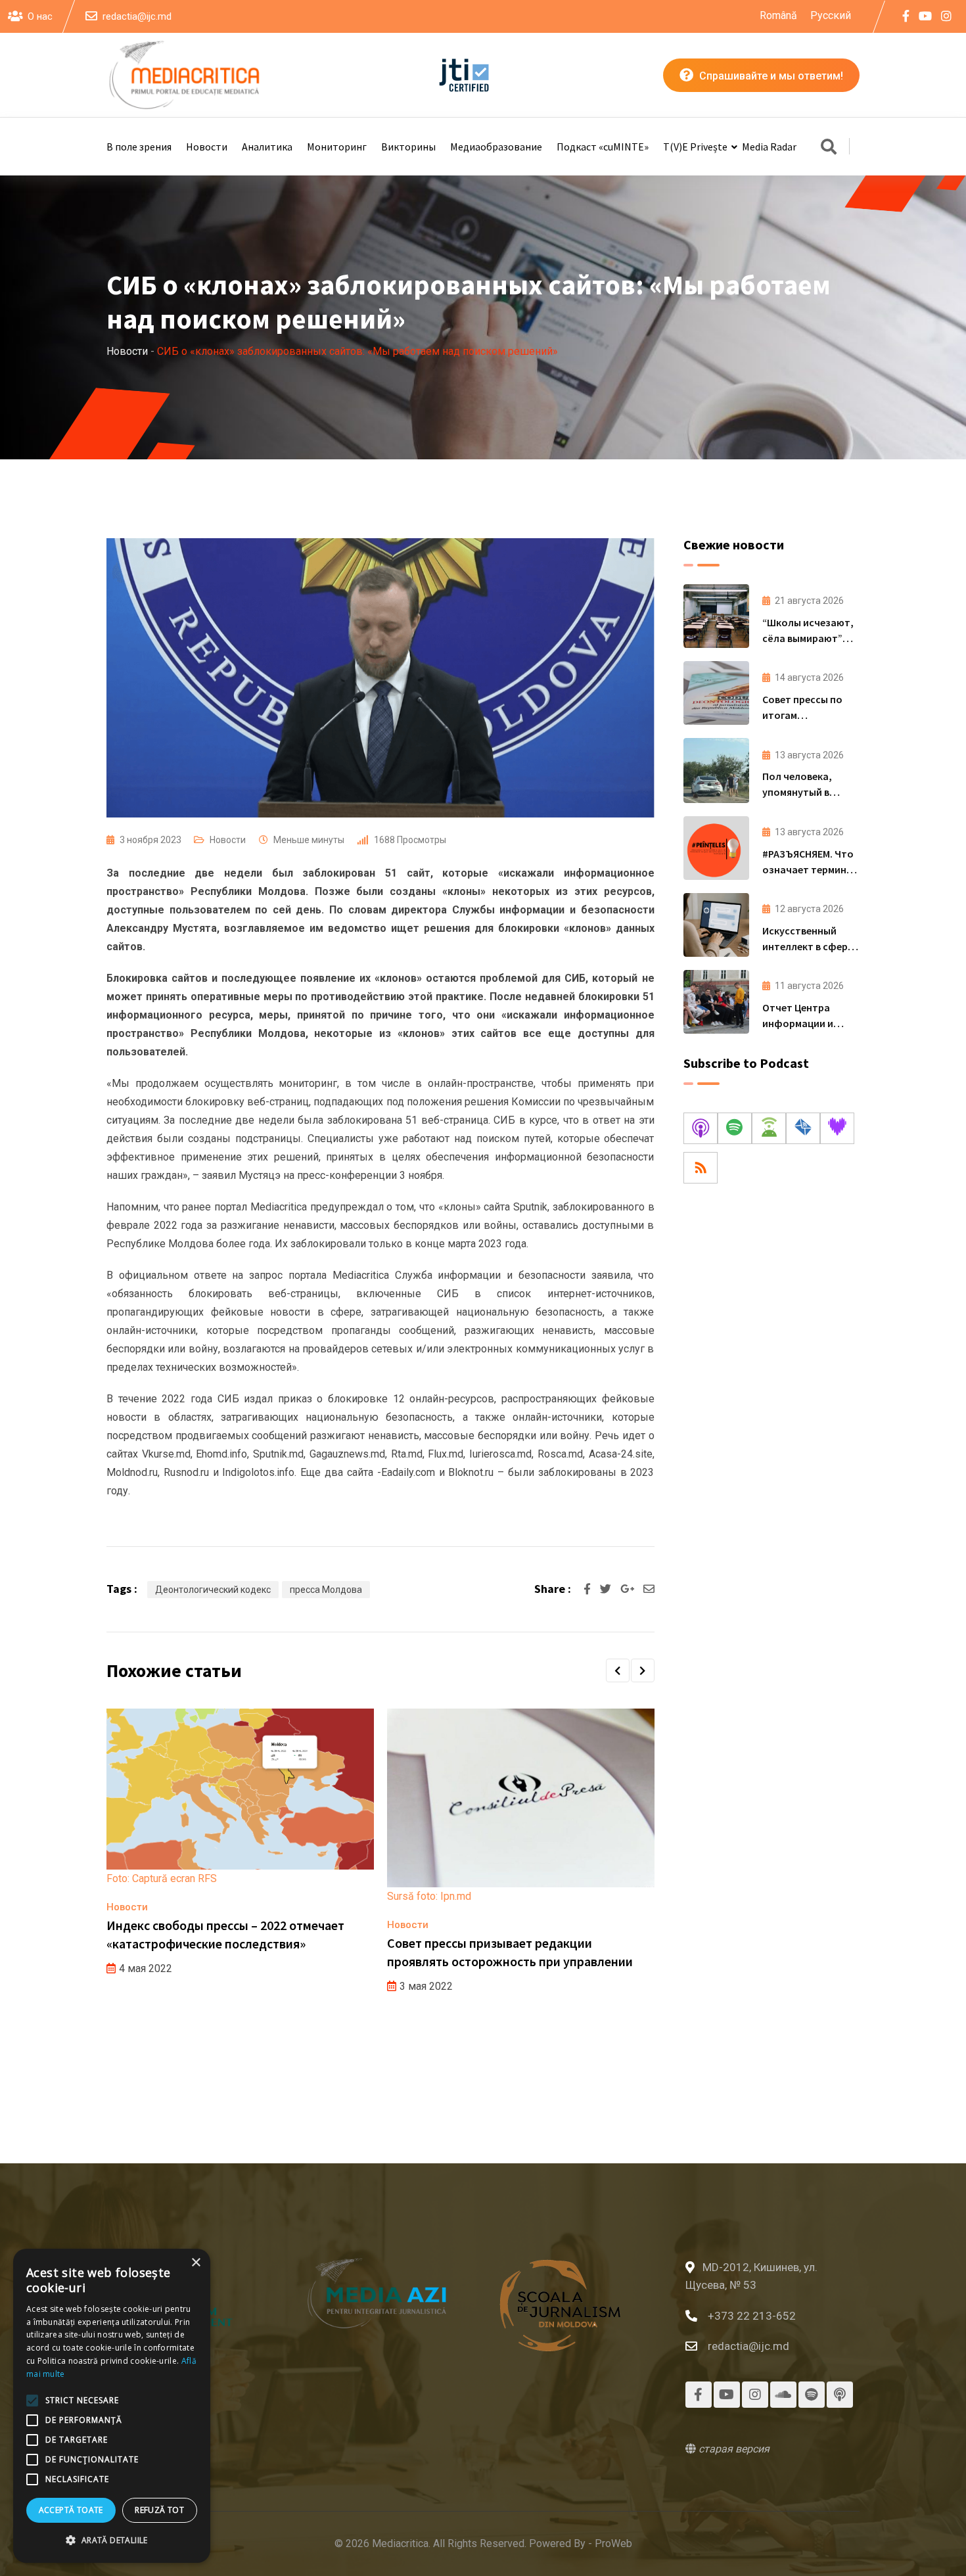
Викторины (408, 147)
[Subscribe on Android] (769, 1128)
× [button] (195, 2263)
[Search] (829, 148)
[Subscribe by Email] (803, 1128)
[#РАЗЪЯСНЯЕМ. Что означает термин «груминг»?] (716, 848)
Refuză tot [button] (159, 2510)
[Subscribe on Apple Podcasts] (701, 1128)
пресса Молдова (326, 1590)
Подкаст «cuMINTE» (603, 147)
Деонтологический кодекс (213, 1590)
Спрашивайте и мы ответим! (770, 76)
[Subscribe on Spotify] (735, 1128)
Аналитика (267, 147)
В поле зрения (139, 147)
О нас (40, 16)
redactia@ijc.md (137, 16)
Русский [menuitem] (831, 15)
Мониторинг (337, 147)
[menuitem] (778, 16)
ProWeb (613, 2543)
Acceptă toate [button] (71, 2510)
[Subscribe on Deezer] (837, 1128)
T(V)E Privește (695, 147)
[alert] (112, 2406)
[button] (618, 1670)
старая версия (733, 2449)
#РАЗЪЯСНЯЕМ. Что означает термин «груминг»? (808, 869)
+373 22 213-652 (752, 2316)
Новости (207, 147)
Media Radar (769, 147)
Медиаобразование (496, 147)
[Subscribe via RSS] (701, 1168)
